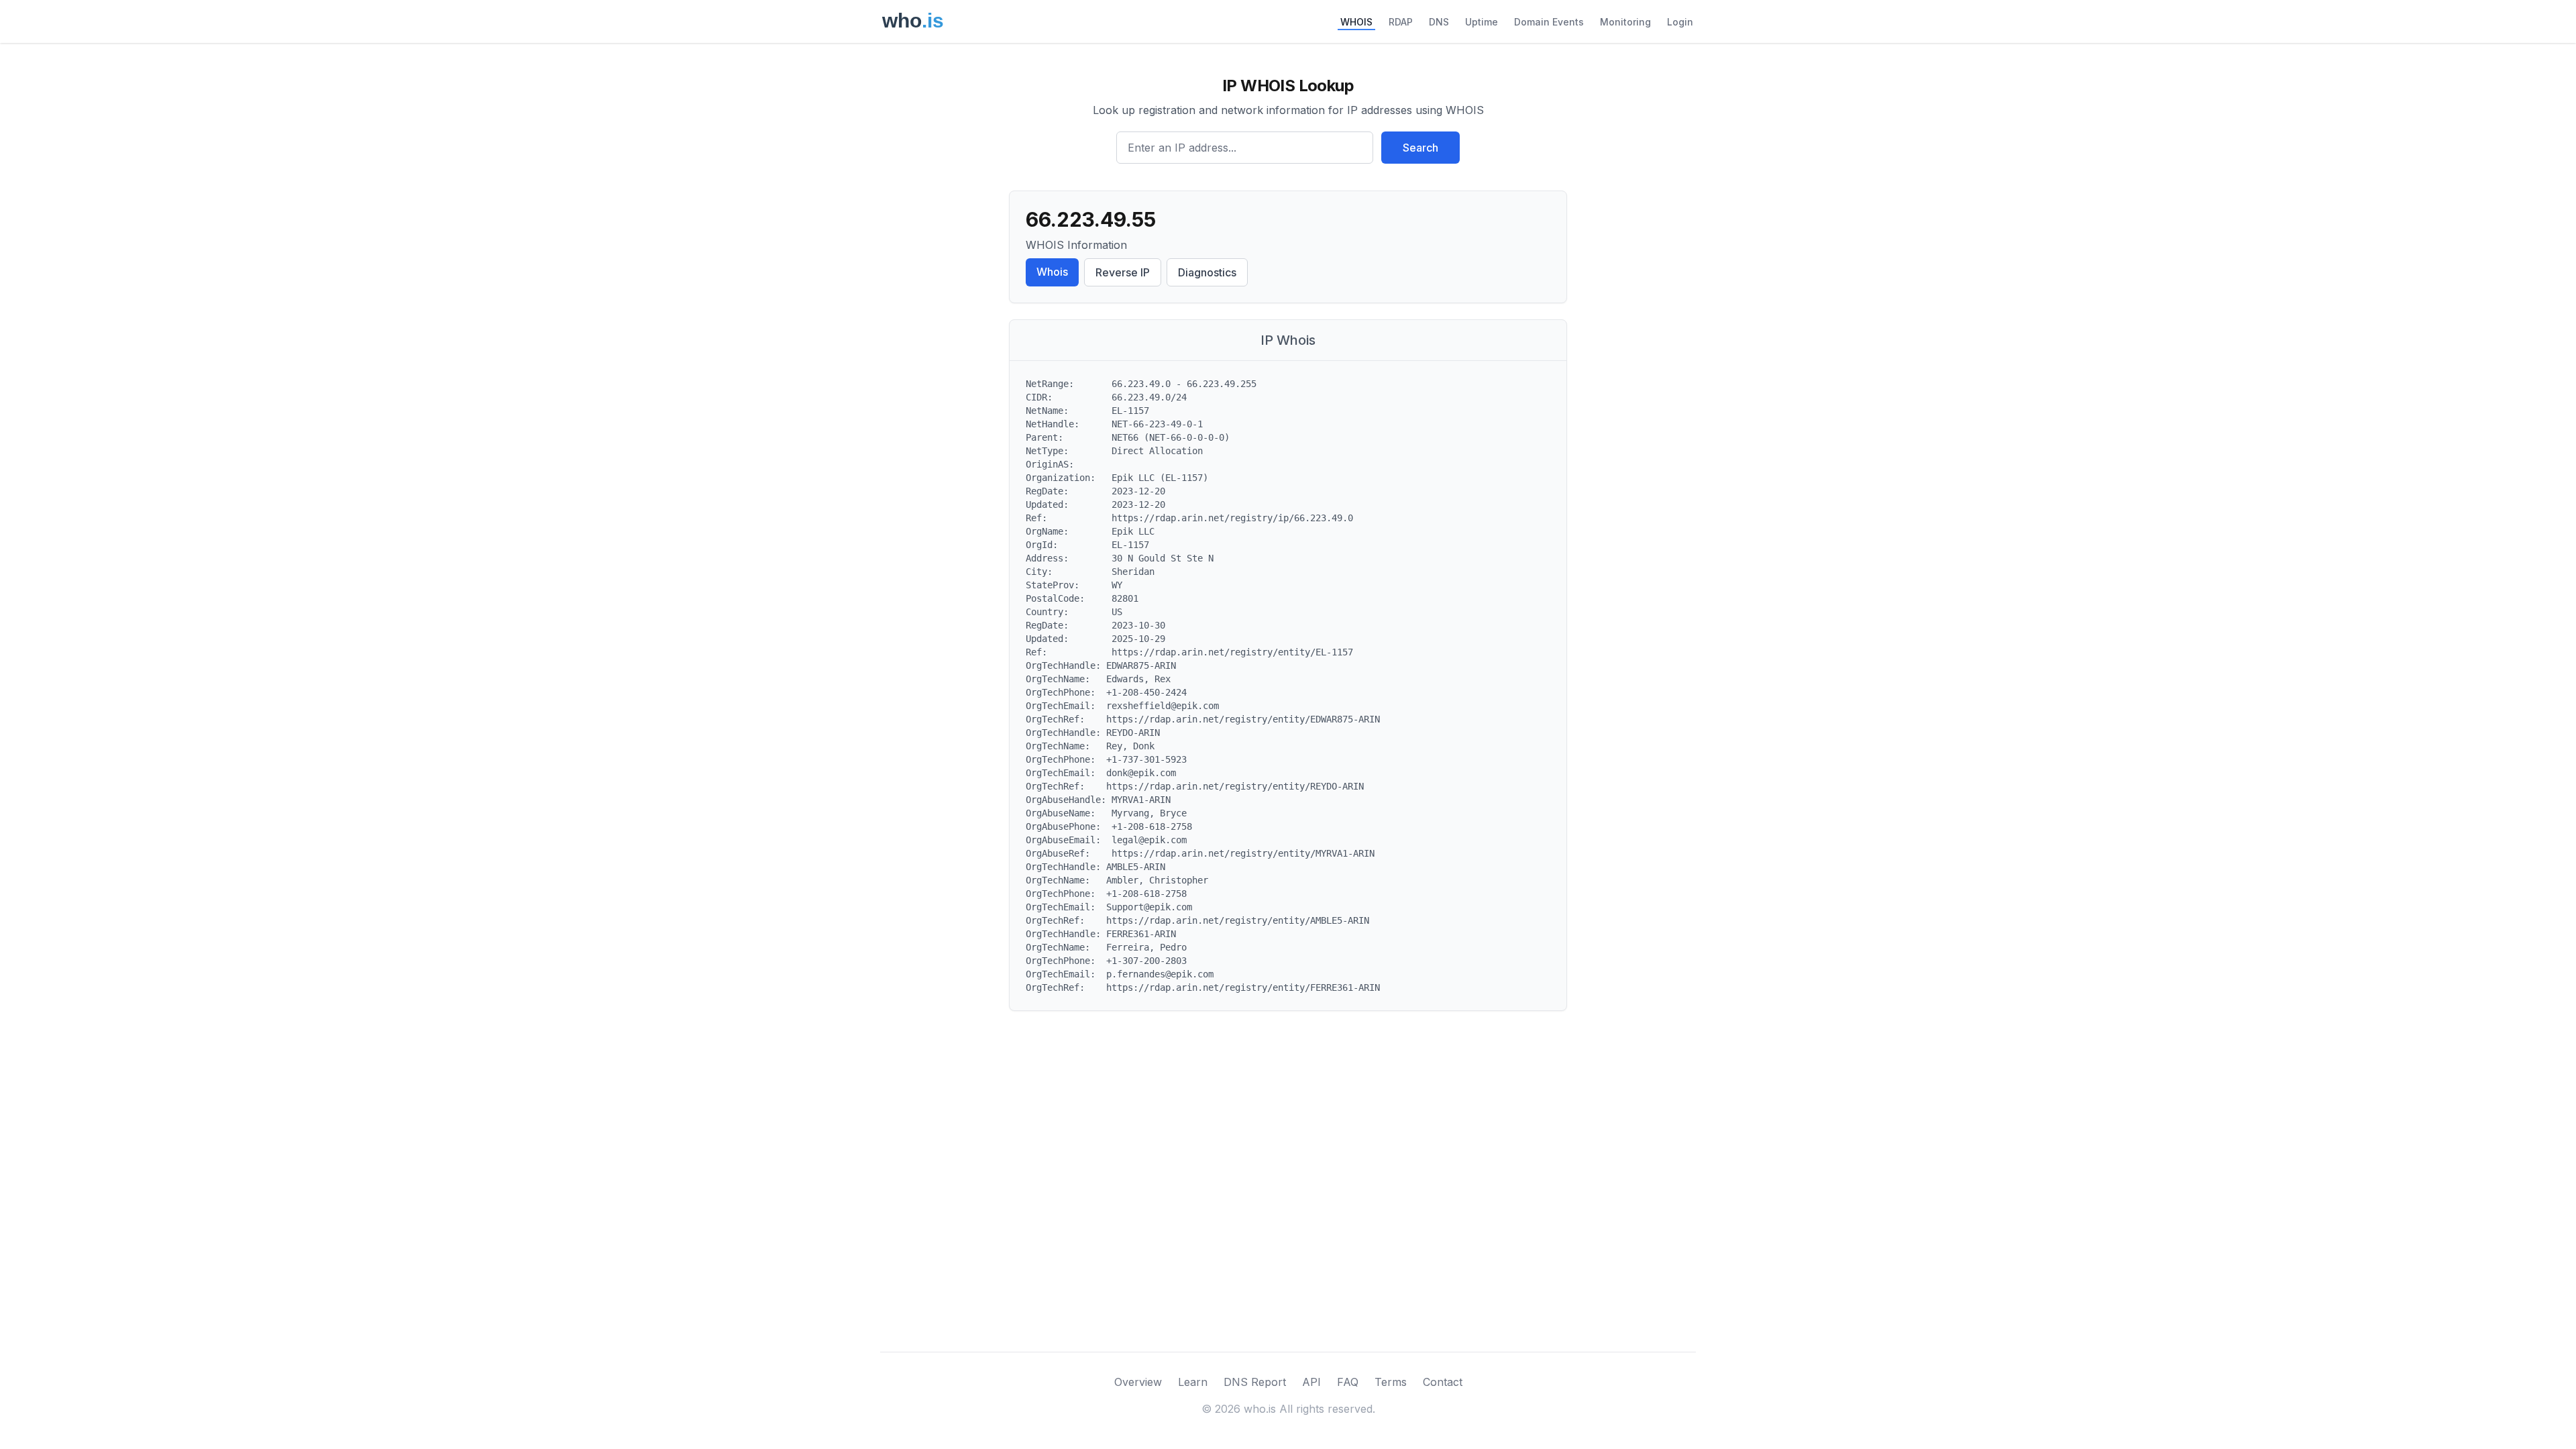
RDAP (1401, 22)
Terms (1391, 1382)
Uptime (1482, 22)
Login (1680, 22)
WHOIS (1356, 22)
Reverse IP (1123, 272)
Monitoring (1625, 22)
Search (1420, 148)
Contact (1443, 1382)
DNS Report (1255, 1382)
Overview (1138, 1382)
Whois (1052, 272)
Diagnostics (1207, 272)
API (1311, 1382)
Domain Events (1549, 22)
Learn (1193, 1382)
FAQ (1348, 1382)
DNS (1439, 22)
